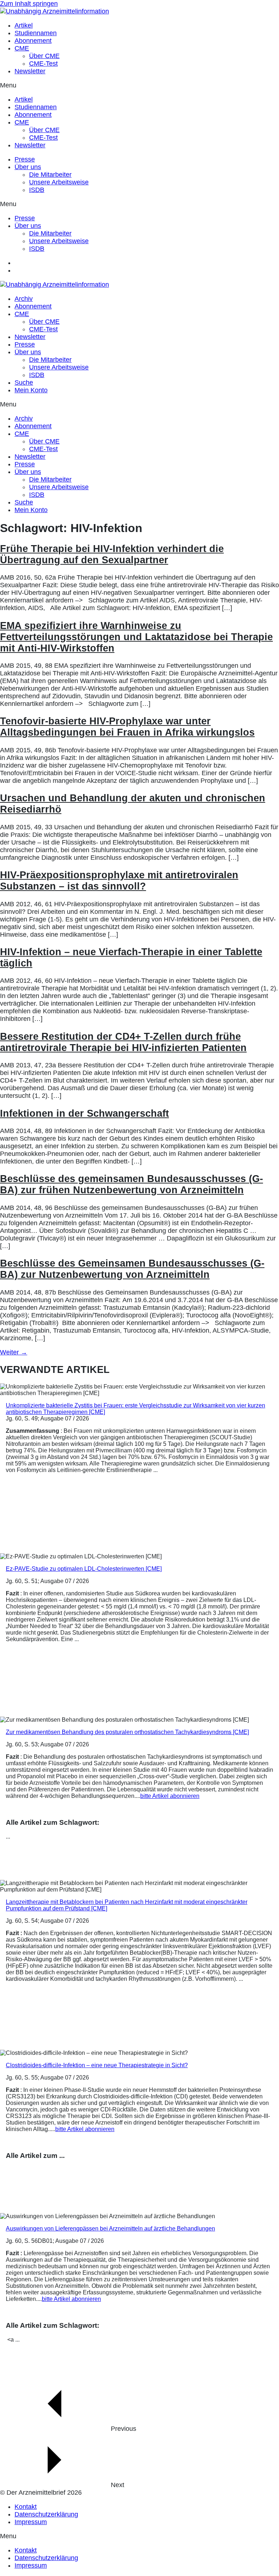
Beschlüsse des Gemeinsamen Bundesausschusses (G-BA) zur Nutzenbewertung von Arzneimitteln (132, 1269)
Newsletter (30, 71)
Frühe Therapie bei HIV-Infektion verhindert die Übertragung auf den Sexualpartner (112, 554)
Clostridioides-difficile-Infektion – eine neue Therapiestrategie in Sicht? (97, 2065)
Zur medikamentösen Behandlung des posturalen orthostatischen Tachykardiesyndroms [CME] (127, 1732)
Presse (25, 159)
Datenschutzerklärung (46, 2514)
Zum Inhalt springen (29, 4)
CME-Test (43, 64)
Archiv (24, 299)
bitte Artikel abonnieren (170, 1796)
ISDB (37, 190)
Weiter (14, 1352)
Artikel (24, 25)
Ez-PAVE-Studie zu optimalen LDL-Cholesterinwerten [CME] (84, 1569)
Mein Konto (31, 390)
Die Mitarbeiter (50, 175)
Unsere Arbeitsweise (59, 182)
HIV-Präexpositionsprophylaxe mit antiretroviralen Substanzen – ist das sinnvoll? (119, 881)
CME (22, 48)
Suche (24, 383)
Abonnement (33, 41)
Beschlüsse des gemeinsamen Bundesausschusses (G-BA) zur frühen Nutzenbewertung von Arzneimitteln (132, 1184)
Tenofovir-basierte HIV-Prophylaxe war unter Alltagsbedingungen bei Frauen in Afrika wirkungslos (127, 727)
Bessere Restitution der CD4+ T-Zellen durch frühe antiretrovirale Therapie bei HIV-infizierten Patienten (123, 1042)
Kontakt (26, 2507)
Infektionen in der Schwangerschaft (84, 1113)
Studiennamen (36, 33)
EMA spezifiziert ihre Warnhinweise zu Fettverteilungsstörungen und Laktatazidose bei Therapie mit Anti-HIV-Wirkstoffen (136, 637)
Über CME (44, 56)
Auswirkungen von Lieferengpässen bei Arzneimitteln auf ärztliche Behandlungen (110, 2229)
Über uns (28, 167)
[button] (139, 85)
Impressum (31, 2522)
